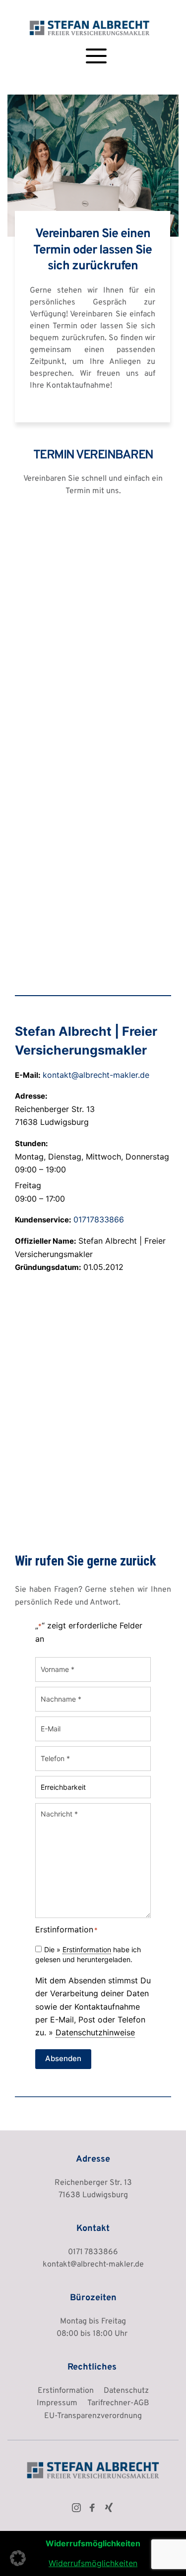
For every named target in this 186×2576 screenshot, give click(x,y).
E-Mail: (28, 1075)
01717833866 (99, 1219)
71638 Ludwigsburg (93, 2195)
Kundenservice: (43, 1220)
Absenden (63, 2058)
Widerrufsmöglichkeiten (93, 2563)
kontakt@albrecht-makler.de (96, 1075)
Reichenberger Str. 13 (93, 2183)
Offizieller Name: (45, 1241)
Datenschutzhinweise (95, 2032)
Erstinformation (87, 1949)
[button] (96, 56)
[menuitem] (66, 2391)
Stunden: (31, 1143)
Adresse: (31, 1096)
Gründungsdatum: (48, 1267)
